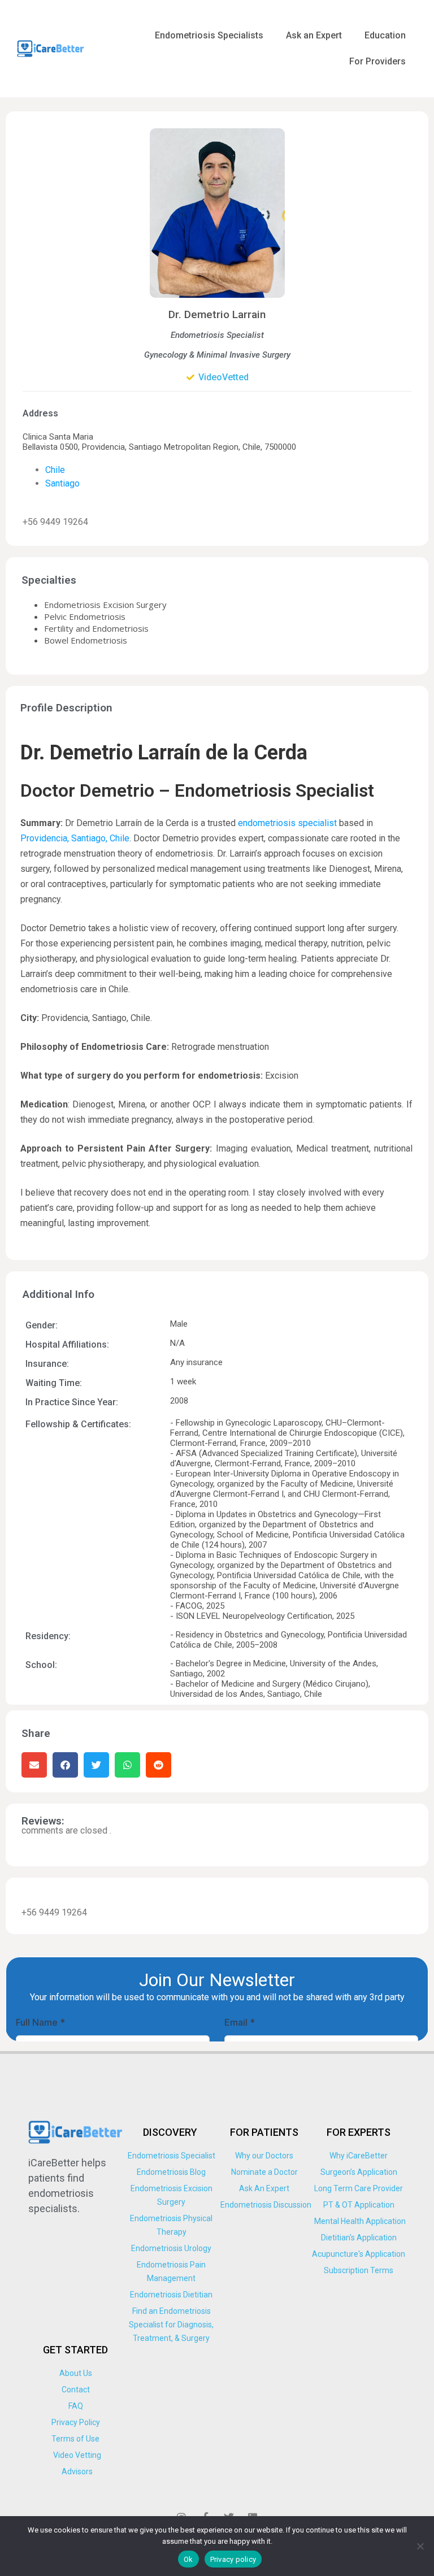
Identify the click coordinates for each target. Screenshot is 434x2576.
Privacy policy (233, 2559)
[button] (34, 1765)
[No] (420, 2546)
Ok (188, 2559)
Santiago (62, 483)
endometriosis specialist (287, 823)
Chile (55, 470)
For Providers (377, 61)
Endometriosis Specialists (209, 35)
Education (385, 35)
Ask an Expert (314, 35)
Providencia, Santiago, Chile (75, 838)
